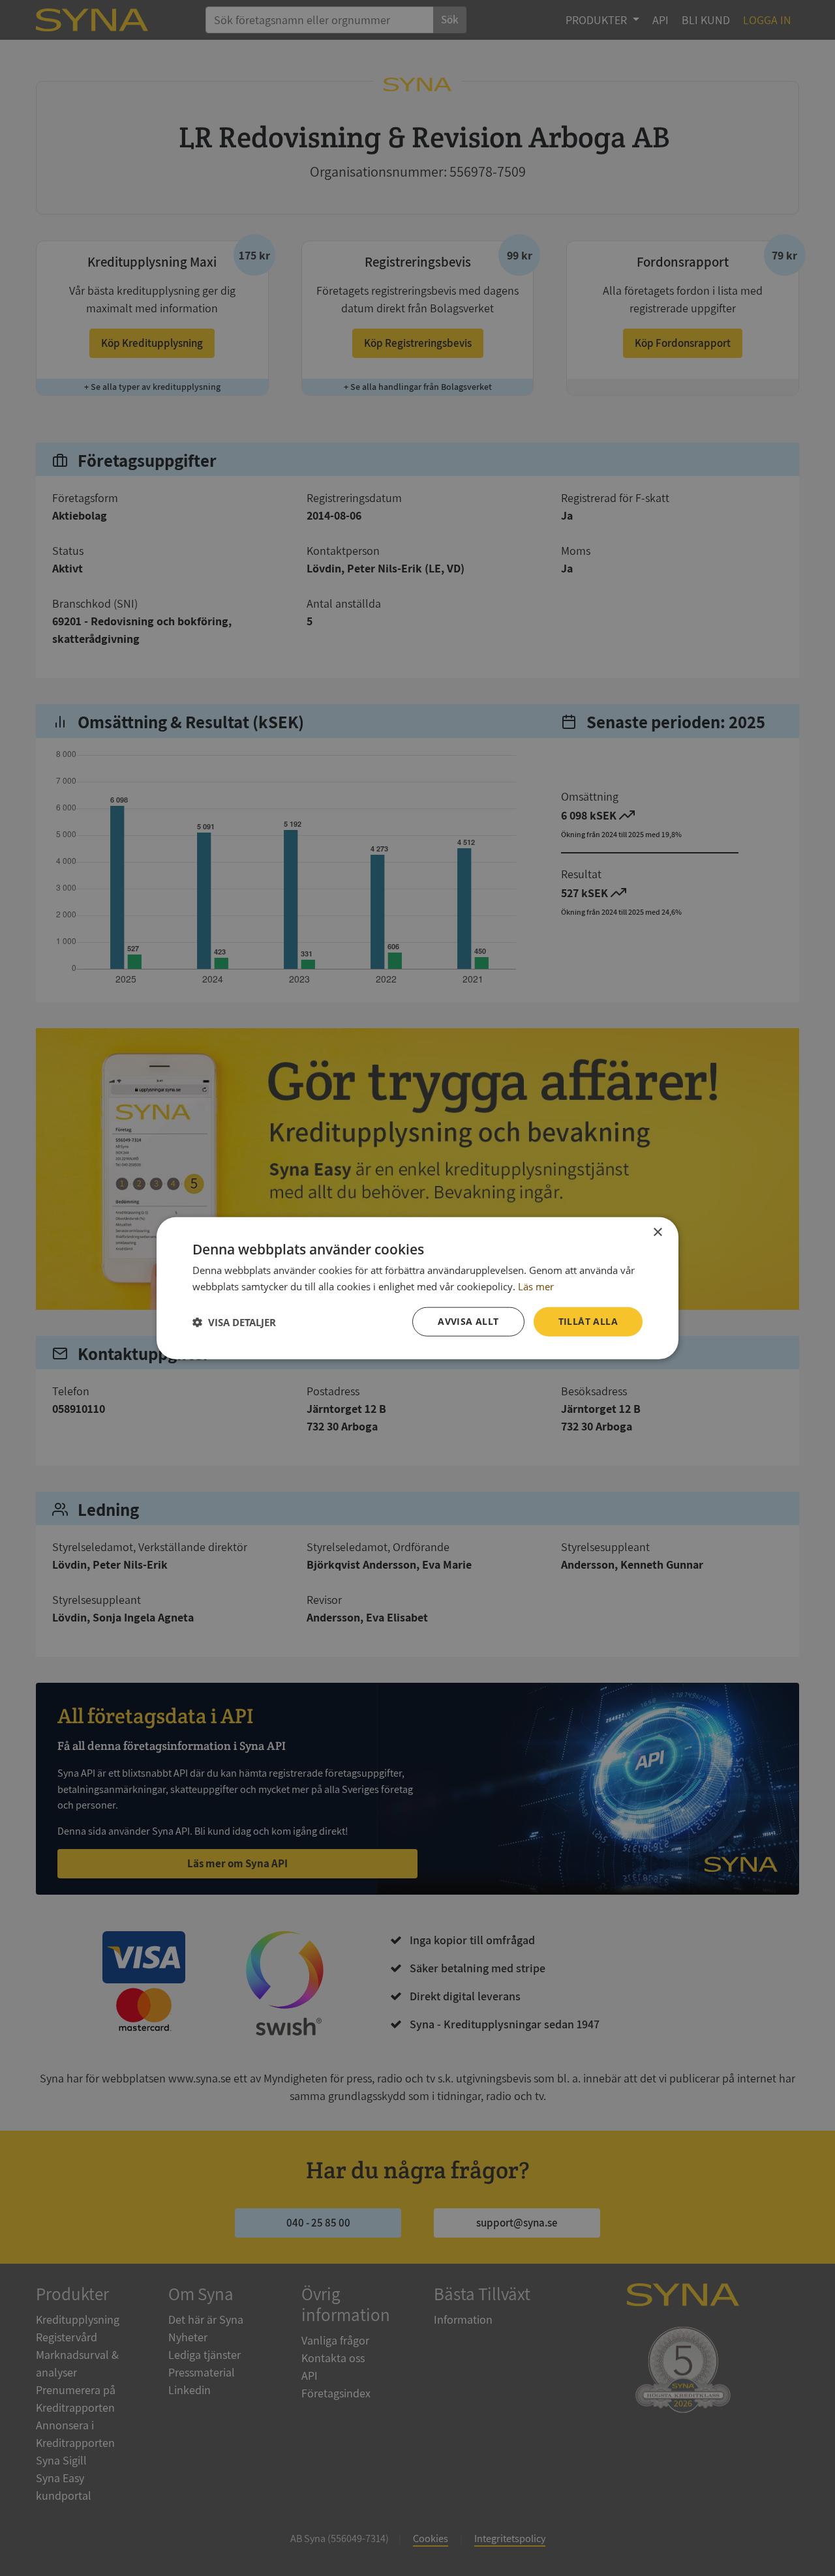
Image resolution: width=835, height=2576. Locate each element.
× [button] (657, 1232)
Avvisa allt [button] (468, 1321)
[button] (234, 1322)
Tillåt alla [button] (588, 1321)
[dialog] (417, 1288)
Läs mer (536, 1286)
